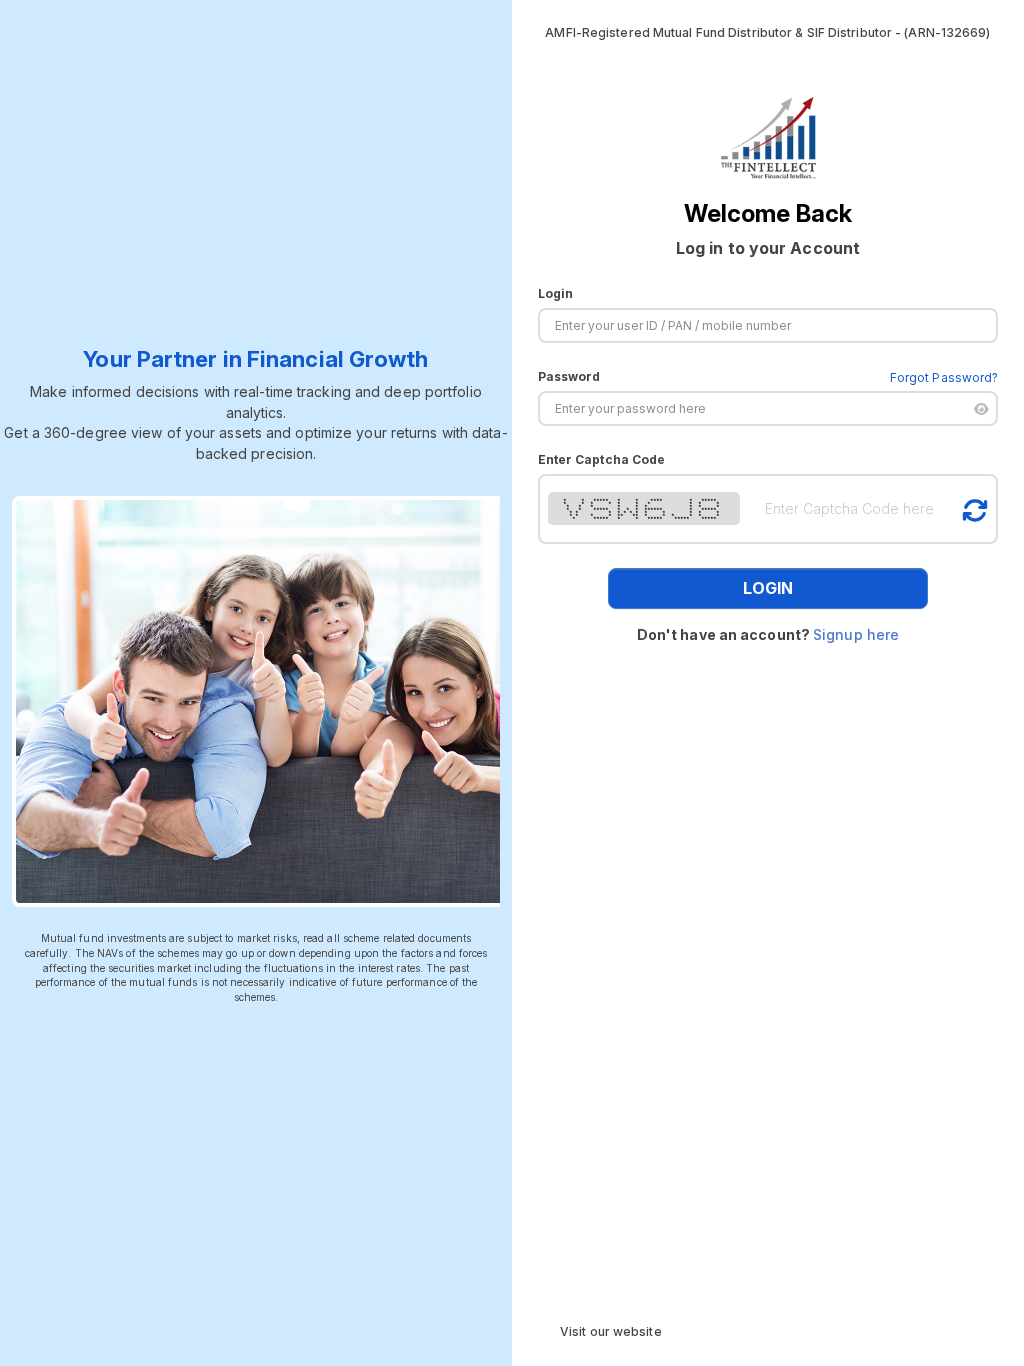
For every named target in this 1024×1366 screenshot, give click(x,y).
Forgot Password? (944, 377)
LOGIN (768, 588)
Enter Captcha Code (602, 459)
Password (569, 376)
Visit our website (611, 1331)
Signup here (856, 634)
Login (556, 293)
